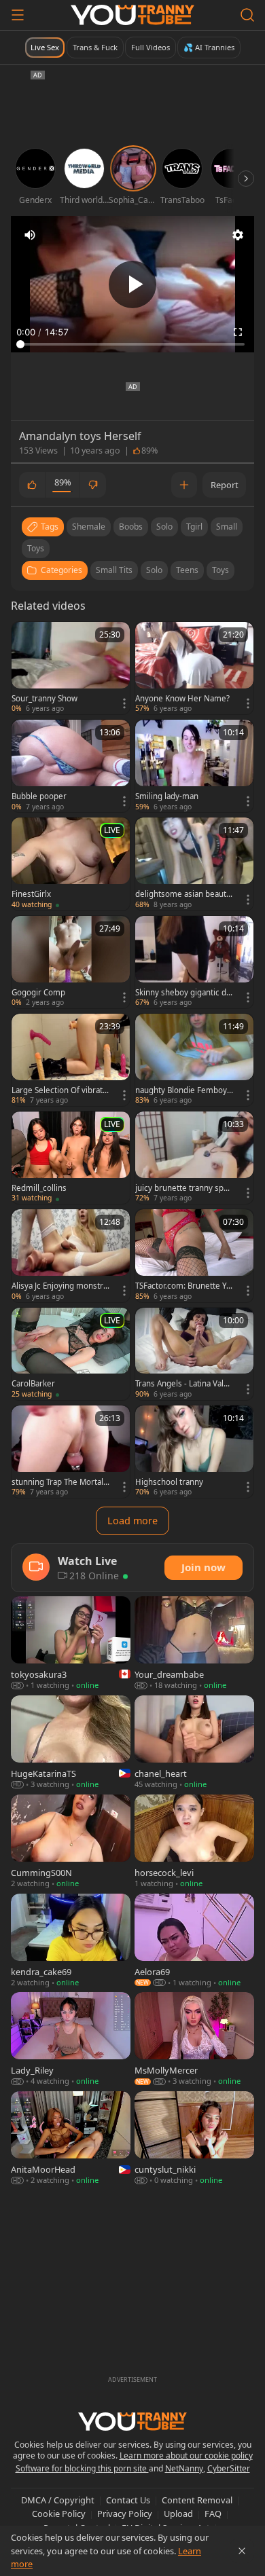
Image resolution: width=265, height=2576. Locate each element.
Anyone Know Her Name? (182, 699)
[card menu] (124, 703)
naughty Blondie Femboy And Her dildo (181, 1090)
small (227, 527)
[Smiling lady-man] (194, 766)
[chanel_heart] (194, 1743)
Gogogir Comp (38, 993)
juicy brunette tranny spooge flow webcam (184, 1188)
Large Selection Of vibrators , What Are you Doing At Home (60, 1090)
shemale (89, 527)
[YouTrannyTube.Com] (132, 15)
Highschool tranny (169, 1482)
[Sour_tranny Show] (71, 668)
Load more (132, 1521)
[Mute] (30, 235)
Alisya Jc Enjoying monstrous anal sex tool (60, 1286)
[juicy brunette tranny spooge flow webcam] (194, 1158)
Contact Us (128, 2500)
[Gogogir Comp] (71, 962)
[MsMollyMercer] (194, 2040)
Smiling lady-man (167, 796)
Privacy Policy (125, 2514)
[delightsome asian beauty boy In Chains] (194, 864)
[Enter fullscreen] (238, 332)
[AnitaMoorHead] (71, 2139)
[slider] (132, 344)
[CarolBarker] (71, 1354)
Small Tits (114, 570)
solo (164, 527)
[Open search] (247, 15)
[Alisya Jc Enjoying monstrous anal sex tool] (71, 1255)
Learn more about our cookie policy (186, 2455)
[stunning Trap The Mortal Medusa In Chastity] (71, 1452)
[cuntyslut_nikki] (194, 2139)
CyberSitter (229, 2468)
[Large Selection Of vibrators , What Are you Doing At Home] (71, 1060)
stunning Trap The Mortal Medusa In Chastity (57, 1482)
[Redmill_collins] (71, 1158)
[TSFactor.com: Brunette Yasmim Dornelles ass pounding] (194, 1255)
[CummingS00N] (71, 1842)
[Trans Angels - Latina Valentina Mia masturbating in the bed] (194, 1354)
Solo (154, 570)
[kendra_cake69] (71, 1941)
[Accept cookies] (242, 2551)
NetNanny (184, 2468)
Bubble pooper (39, 796)
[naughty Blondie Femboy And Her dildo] (194, 1060)
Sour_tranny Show (45, 699)
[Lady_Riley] (71, 2040)
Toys (220, 570)
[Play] (132, 284)
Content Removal (197, 2500)
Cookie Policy (59, 2514)
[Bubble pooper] (71, 766)
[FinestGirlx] (71, 864)
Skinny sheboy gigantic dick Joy (184, 993)
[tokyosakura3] (71, 1644)
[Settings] (238, 235)
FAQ (213, 2514)
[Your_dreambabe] (194, 1644)
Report (225, 485)
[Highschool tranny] (194, 1452)
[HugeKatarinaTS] (71, 1743)
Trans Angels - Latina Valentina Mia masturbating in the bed (184, 1384)
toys (36, 548)
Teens (187, 570)
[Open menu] (18, 15)
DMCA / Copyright (58, 2500)
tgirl (194, 527)
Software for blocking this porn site (82, 2468)
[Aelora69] (194, 1941)
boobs (131, 527)
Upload (178, 2514)
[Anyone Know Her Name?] (194, 668)
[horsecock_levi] (194, 1842)
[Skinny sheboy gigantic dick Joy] (194, 962)
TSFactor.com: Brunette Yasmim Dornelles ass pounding (183, 1286)
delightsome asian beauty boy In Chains (183, 894)
